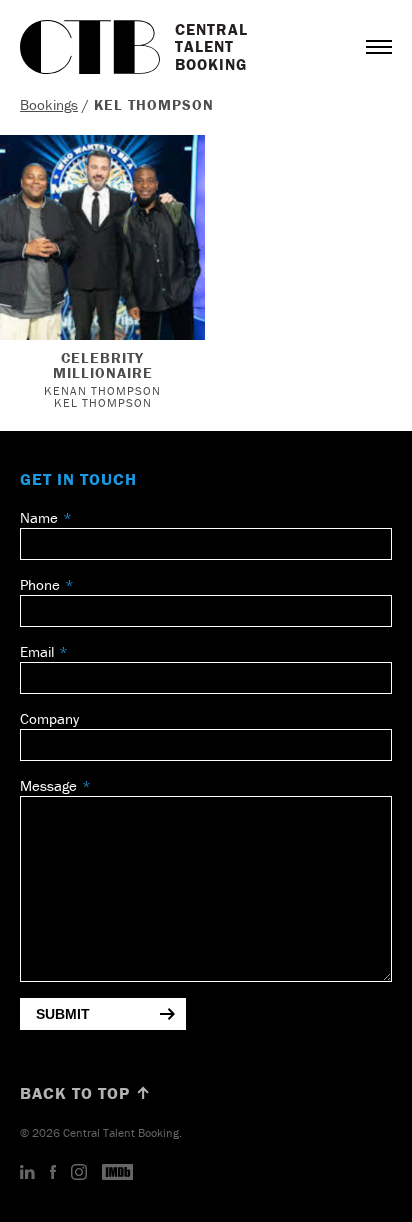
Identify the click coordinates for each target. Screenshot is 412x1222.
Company (49, 718)
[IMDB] (118, 1173)
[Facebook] (53, 1173)
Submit (63, 1014)
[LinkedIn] (27, 1173)
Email (37, 651)
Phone (40, 584)
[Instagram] (79, 1173)
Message (48, 785)
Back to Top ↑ (86, 1093)
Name (39, 517)
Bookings (49, 104)
